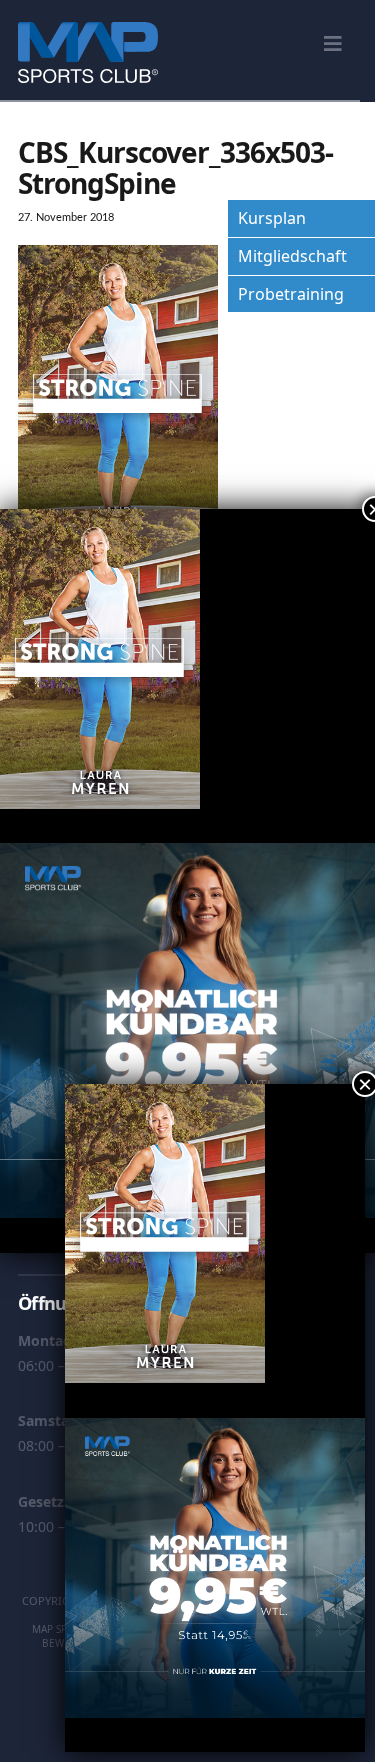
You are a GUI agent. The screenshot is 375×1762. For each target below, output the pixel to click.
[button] (333, 44)
